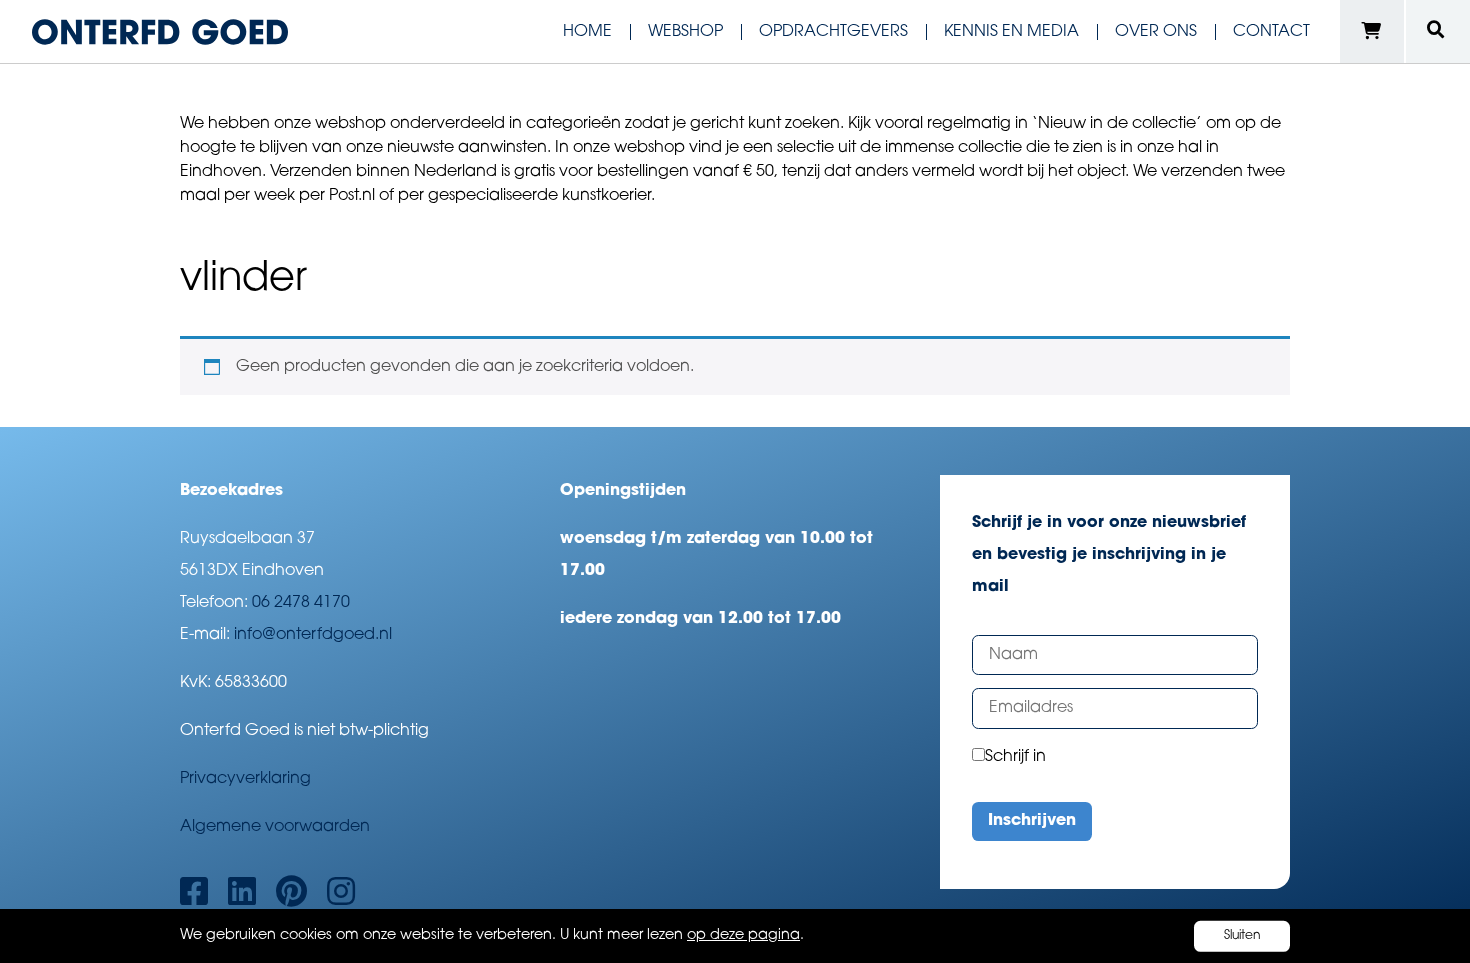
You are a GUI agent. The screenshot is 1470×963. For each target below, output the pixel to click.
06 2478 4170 (301, 603)
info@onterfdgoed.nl (313, 635)
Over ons (1156, 32)
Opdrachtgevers (833, 32)
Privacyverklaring (245, 779)
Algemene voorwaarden (275, 827)
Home (587, 32)
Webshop (685, 32)
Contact (1271, 32)
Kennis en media (1011, 32)
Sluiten (1242, 936)
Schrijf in (1015, 757)
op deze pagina (743, 935)
